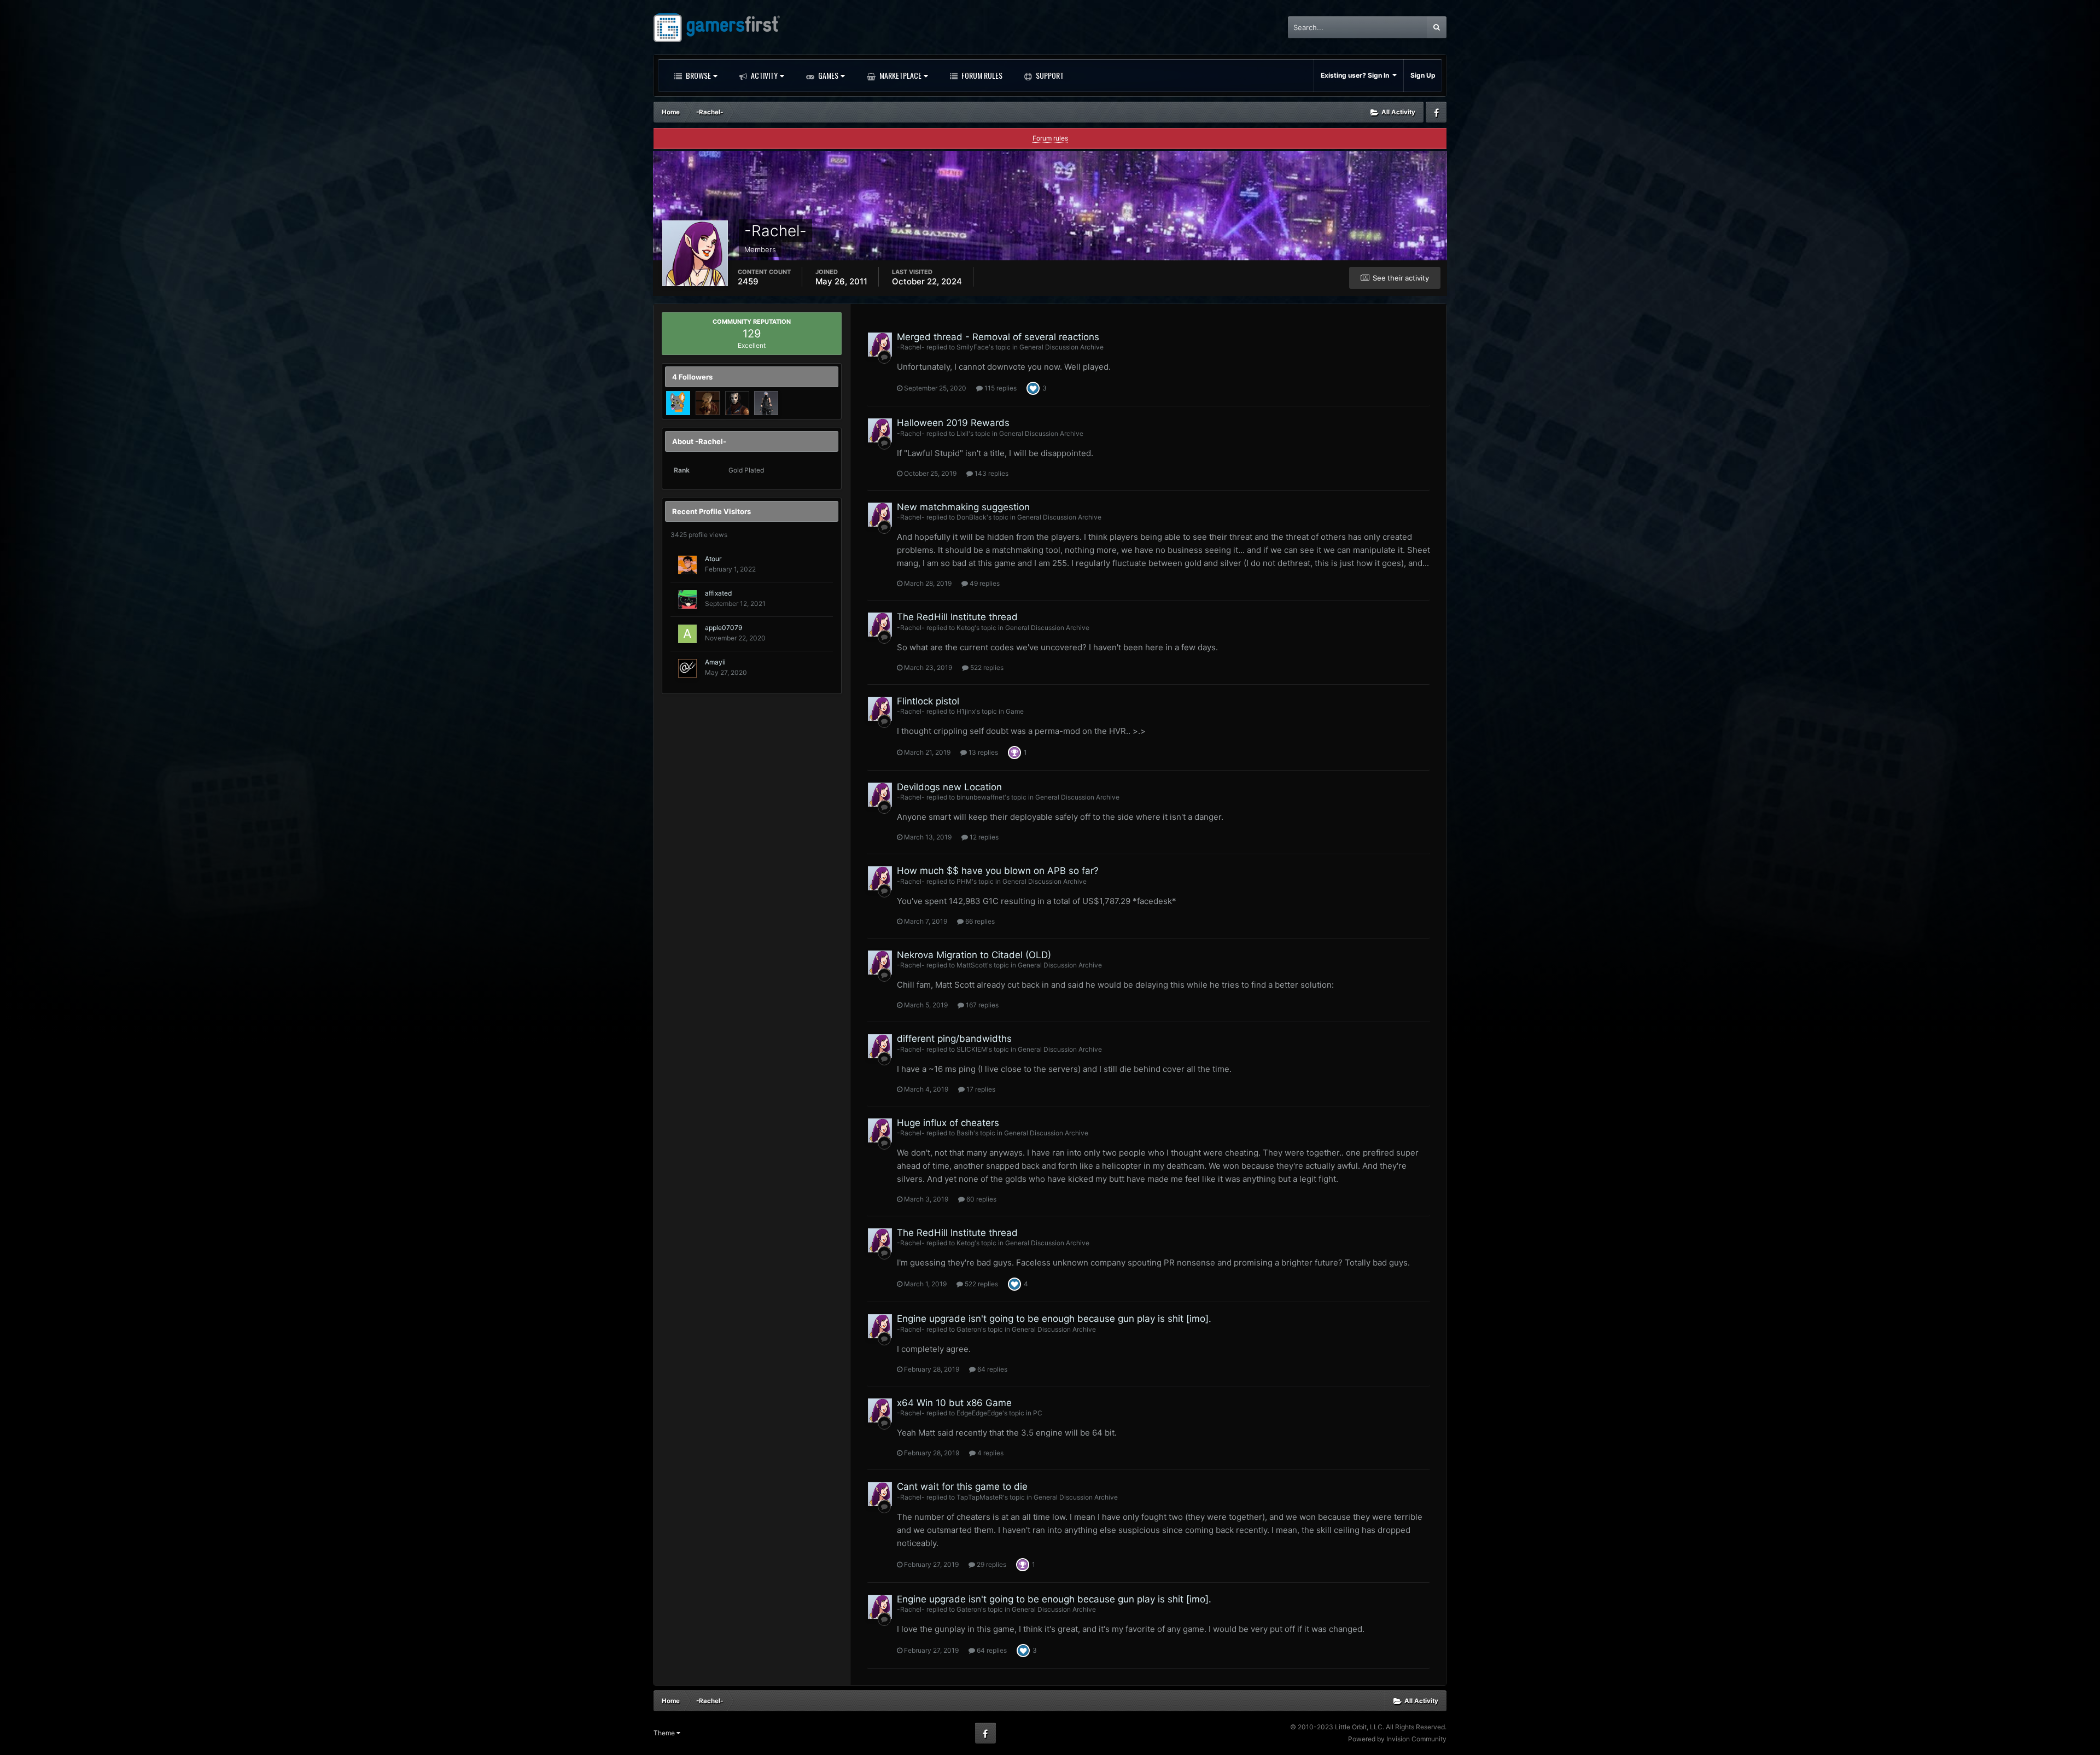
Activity (763, 75)
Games (827, 75)
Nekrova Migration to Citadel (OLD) (974, 955)
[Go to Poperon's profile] (737, 403)
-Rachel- (911, 347)
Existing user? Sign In (1357, 75)
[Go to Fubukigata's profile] (708, 403)
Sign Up (1423, 75)
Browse (698, 75)
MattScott (972, 965)
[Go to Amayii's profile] (687, 668)
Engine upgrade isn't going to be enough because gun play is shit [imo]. (1054, 1319)
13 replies (982, 752)
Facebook (1436, 112)
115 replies (1000, 388)
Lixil (962, 433)
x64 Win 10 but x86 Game (954, 1403)
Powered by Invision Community (1397, 1739)
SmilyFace (973, 347)
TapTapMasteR (980, 1497)
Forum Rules (981, 75)
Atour (713, 559)
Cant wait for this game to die (962, 1486)
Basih (965, 1133)
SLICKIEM (972, 1049)
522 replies (986, 667)
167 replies (981, 1005)
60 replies (981, 1199)
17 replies (980, 1089)
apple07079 (724, 628)
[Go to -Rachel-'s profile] (880, 345)
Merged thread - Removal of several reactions (998, 337)
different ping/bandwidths (954, 1039)
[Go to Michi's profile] (766, 403)
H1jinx (966, 711)
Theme (665, 1733)
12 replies (983, 837)
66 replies (979, 921)
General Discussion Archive (1061, 347)
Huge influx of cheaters (948, 1123)
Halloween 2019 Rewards (953, 423)
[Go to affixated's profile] (687, 599)
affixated (718, 593)
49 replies (984, 583)
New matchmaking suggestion (963, 507)
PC (1038, 1413)
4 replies (990, 1453)
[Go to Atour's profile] (687, 565)
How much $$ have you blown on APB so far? (998, 871)
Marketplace (900, 75)
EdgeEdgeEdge (979, 1413)
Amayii (715, 662)
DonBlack (972, 517)
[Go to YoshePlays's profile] (678, 403)
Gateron (969, 1329)
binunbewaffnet (981, 797)
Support (1049, 75)
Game (1015, 711)
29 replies (991, 1564)
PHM (964, 881)
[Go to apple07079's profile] (687, 634)
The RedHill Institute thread (957, 617)
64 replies (991, 1369)
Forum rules (1050, 138)
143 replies (991, 473)
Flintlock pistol (928, 701)
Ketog (966, 628)
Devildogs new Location (949, 787)
